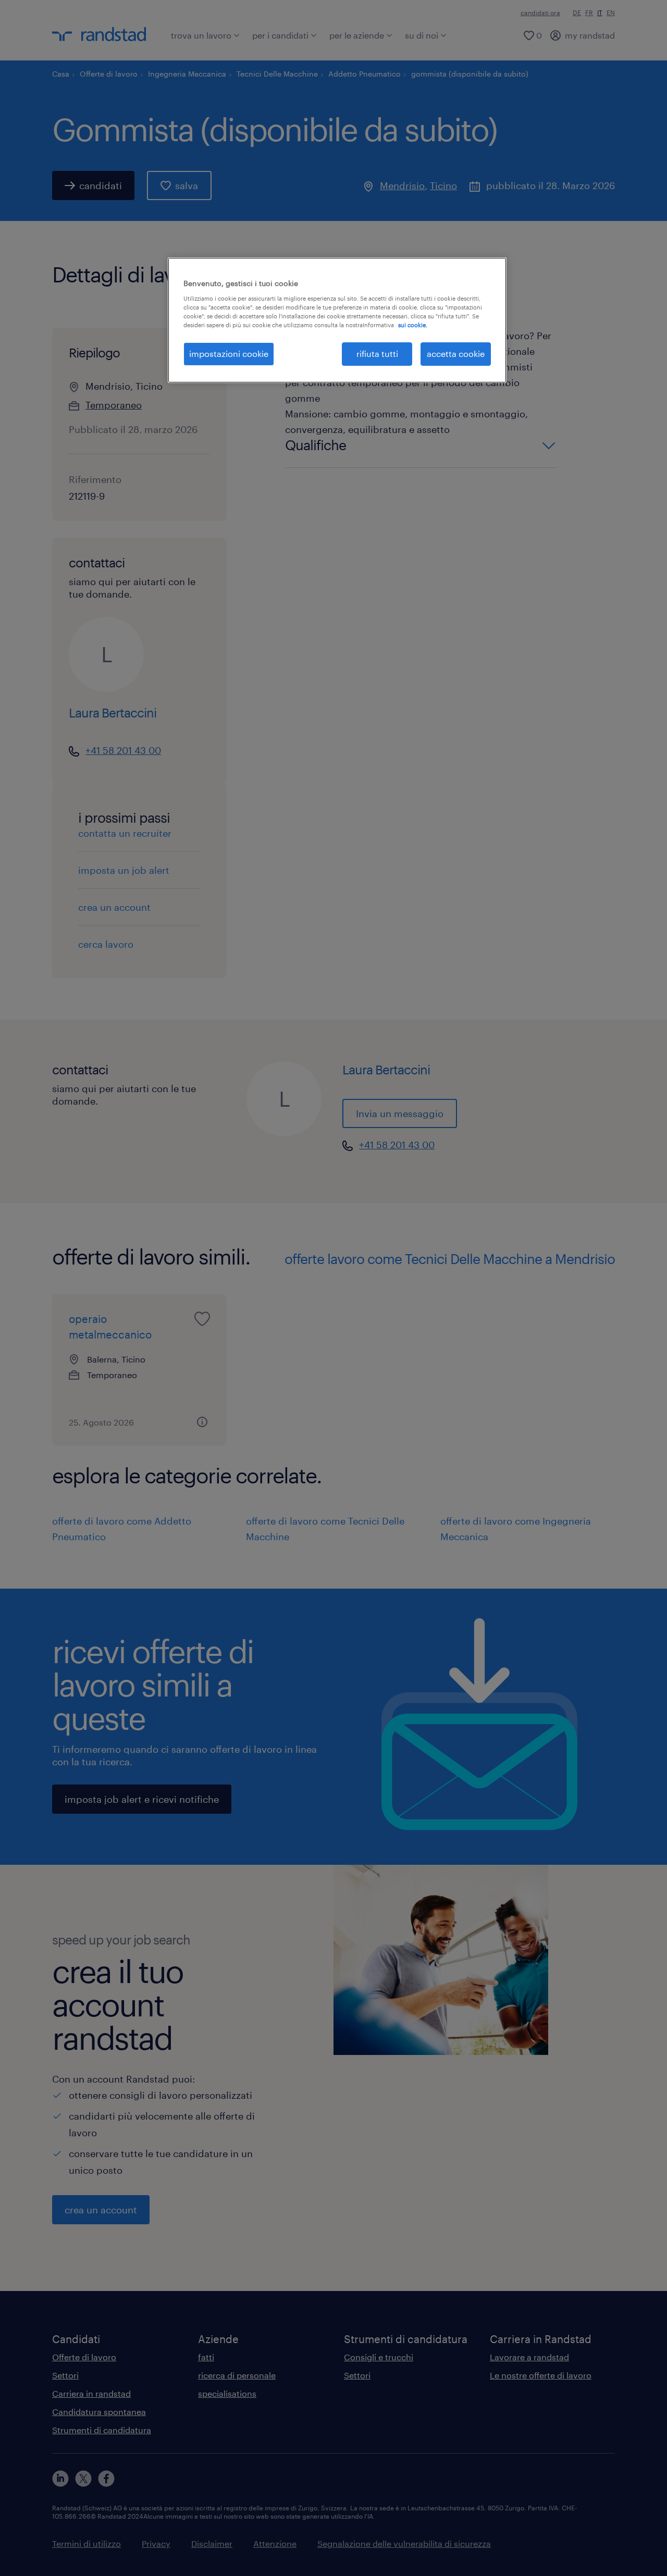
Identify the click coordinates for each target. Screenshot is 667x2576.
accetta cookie (456, 354)
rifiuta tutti (377, 354)
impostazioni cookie (229, 354)
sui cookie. (413, 325)
